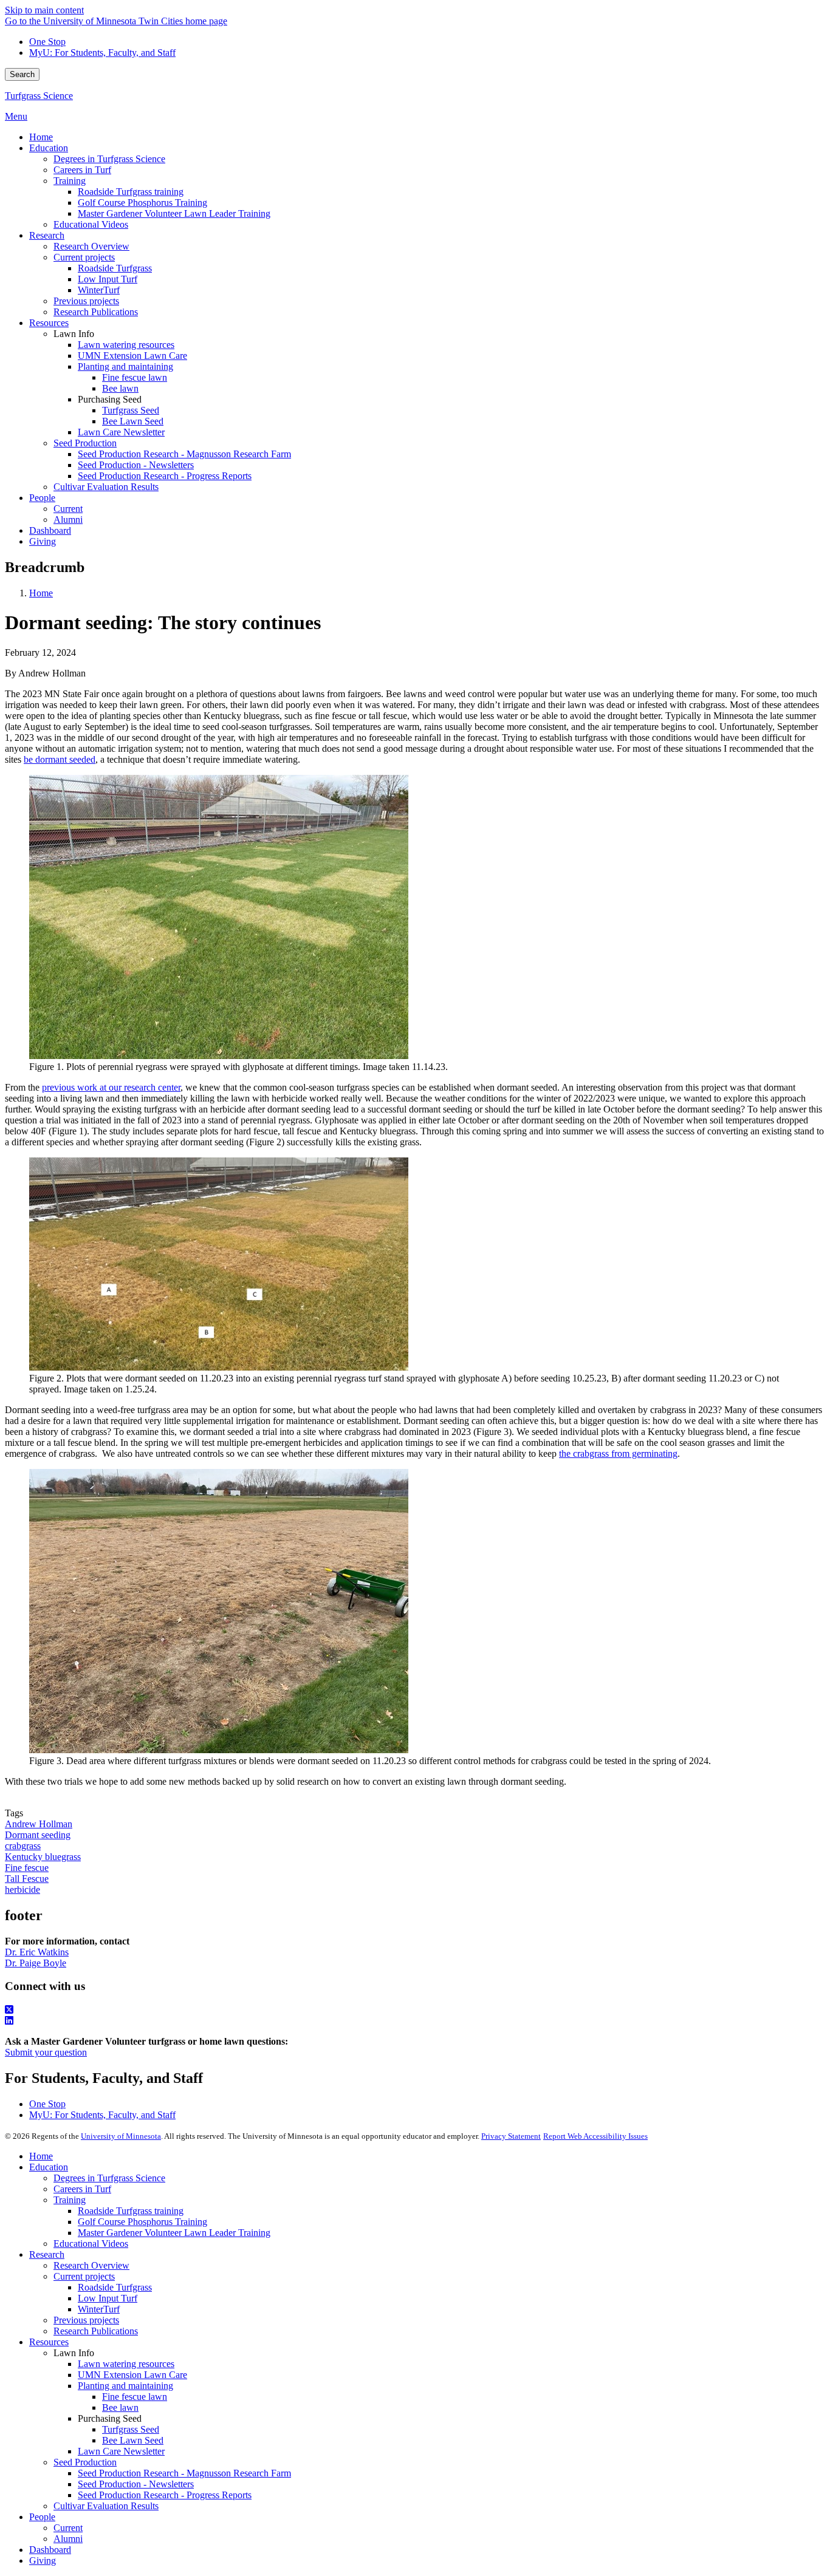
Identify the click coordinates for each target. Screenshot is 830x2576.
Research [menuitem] (47, 235)
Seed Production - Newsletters (136, 2484)
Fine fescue (27, 1868)
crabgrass (23, 1846)
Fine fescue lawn (135, 2397)
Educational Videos (91, 2244)
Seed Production (85, 2462)
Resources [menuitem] (49, 323)
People (42, 2517)
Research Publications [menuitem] (96, 312)
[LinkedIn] (415, 2021)
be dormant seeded (60, 759)
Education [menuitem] (49, 148)
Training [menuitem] (70, 181)
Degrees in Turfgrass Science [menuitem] (109, 159)
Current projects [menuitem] (84, 257)
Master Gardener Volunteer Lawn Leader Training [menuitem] (174, 213)
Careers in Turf (82, 2189)
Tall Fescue (27, 1879)
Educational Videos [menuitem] (91, 224)
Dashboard (50, 2550)
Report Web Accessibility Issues (595, 2136)
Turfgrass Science (39, 96)
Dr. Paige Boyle (36, 1963)
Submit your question (46, 2052)
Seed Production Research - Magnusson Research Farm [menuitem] (184, 454)
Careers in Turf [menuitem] (82, 170)
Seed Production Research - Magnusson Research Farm (184, 2473)
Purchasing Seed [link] (110, 399)
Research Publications (96, 2331)
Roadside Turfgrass (115, 2287)
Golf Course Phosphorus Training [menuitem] (142, 203)
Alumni (68, 2539)
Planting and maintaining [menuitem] (125, 366)
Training (70, 2200)
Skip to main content (44, 10)
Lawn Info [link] (74, 334)
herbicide (22, 1889)
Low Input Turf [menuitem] (108, 279)
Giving (43, 2561)
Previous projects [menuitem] (86, 301)
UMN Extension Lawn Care (132, 2375)
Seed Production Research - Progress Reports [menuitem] (165, 476)
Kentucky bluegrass (43, 1857)
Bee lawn (120, 2407)
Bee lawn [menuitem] (120, 388)
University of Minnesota (121, 2136)
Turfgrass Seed (131, 2429)
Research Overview (91, 2265)
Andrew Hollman (39, 1824)
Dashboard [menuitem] (50, 530)
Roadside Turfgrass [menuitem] (115, 268)
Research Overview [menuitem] (91, 246)
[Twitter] (415, 2010)
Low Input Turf (108, 2298)
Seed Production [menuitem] (85, 443)
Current (68, 2528)
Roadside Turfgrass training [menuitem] (131, 192)
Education (49, 2167)
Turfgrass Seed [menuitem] (131, 410)
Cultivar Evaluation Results (106, 2506)
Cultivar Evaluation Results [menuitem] (106, 487)
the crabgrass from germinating (618, 1453)
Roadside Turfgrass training (131, 2211)
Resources (49, 2342)
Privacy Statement (511, 2136)
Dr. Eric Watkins (37, 1952)
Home (41, 593)
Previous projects (86, 2320)
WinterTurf (99, 2309)
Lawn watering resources (126, 2364)
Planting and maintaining (125, 2386)
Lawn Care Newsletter (121, 2451)
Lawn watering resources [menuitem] (126, 345)
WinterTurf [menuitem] (99, 290)
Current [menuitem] (68, 509)
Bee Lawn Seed (133, 2440)
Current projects (84, 2276)
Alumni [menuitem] (68, 520)
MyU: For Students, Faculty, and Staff (102, 53)
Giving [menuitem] (43, 541)
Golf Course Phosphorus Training (142, 2222)
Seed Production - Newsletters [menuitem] (136, 465)
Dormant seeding (38, 1835)
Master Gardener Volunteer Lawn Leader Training (174, 2233)
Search (22, 74)
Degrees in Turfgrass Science (109, 2178)
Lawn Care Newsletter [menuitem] (121, 432)
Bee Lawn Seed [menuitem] (133, 421)
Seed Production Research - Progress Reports (165, 2495)
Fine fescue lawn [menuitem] (135, 377)
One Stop (47, 42)
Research (47, 2254)
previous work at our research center (111, 1087)
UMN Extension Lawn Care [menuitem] (132, 356)
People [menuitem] (42, 498)
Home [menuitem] (41, 137)
